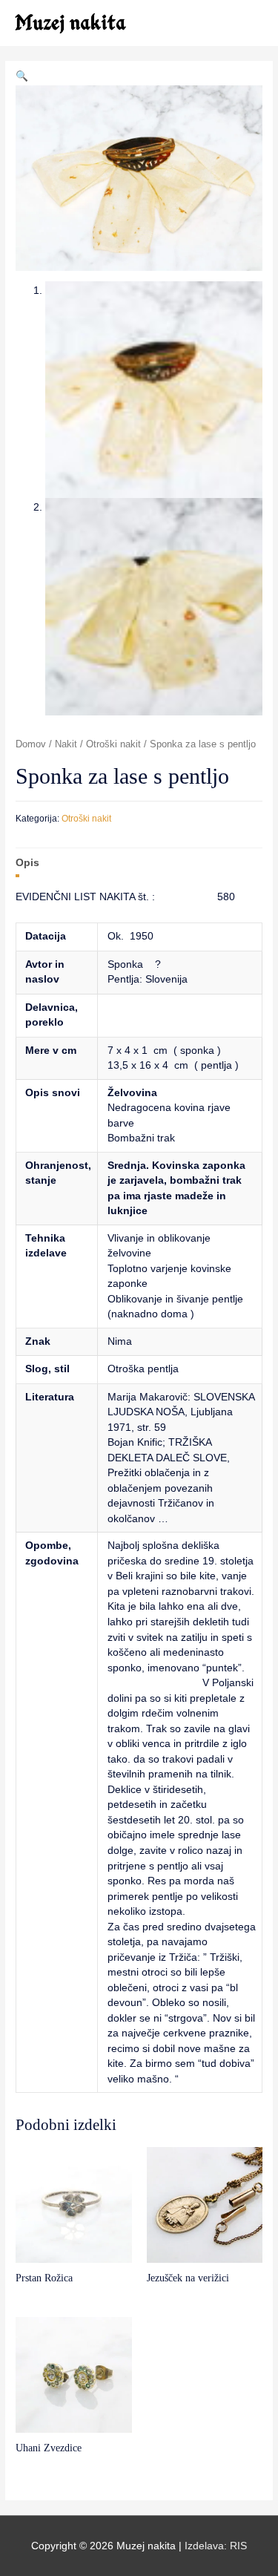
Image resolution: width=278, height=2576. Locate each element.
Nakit (66, 744)
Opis (27, 863)
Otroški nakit (113, 744)
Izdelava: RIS (216, 2546)
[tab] (139, 863)
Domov (31, 744)
